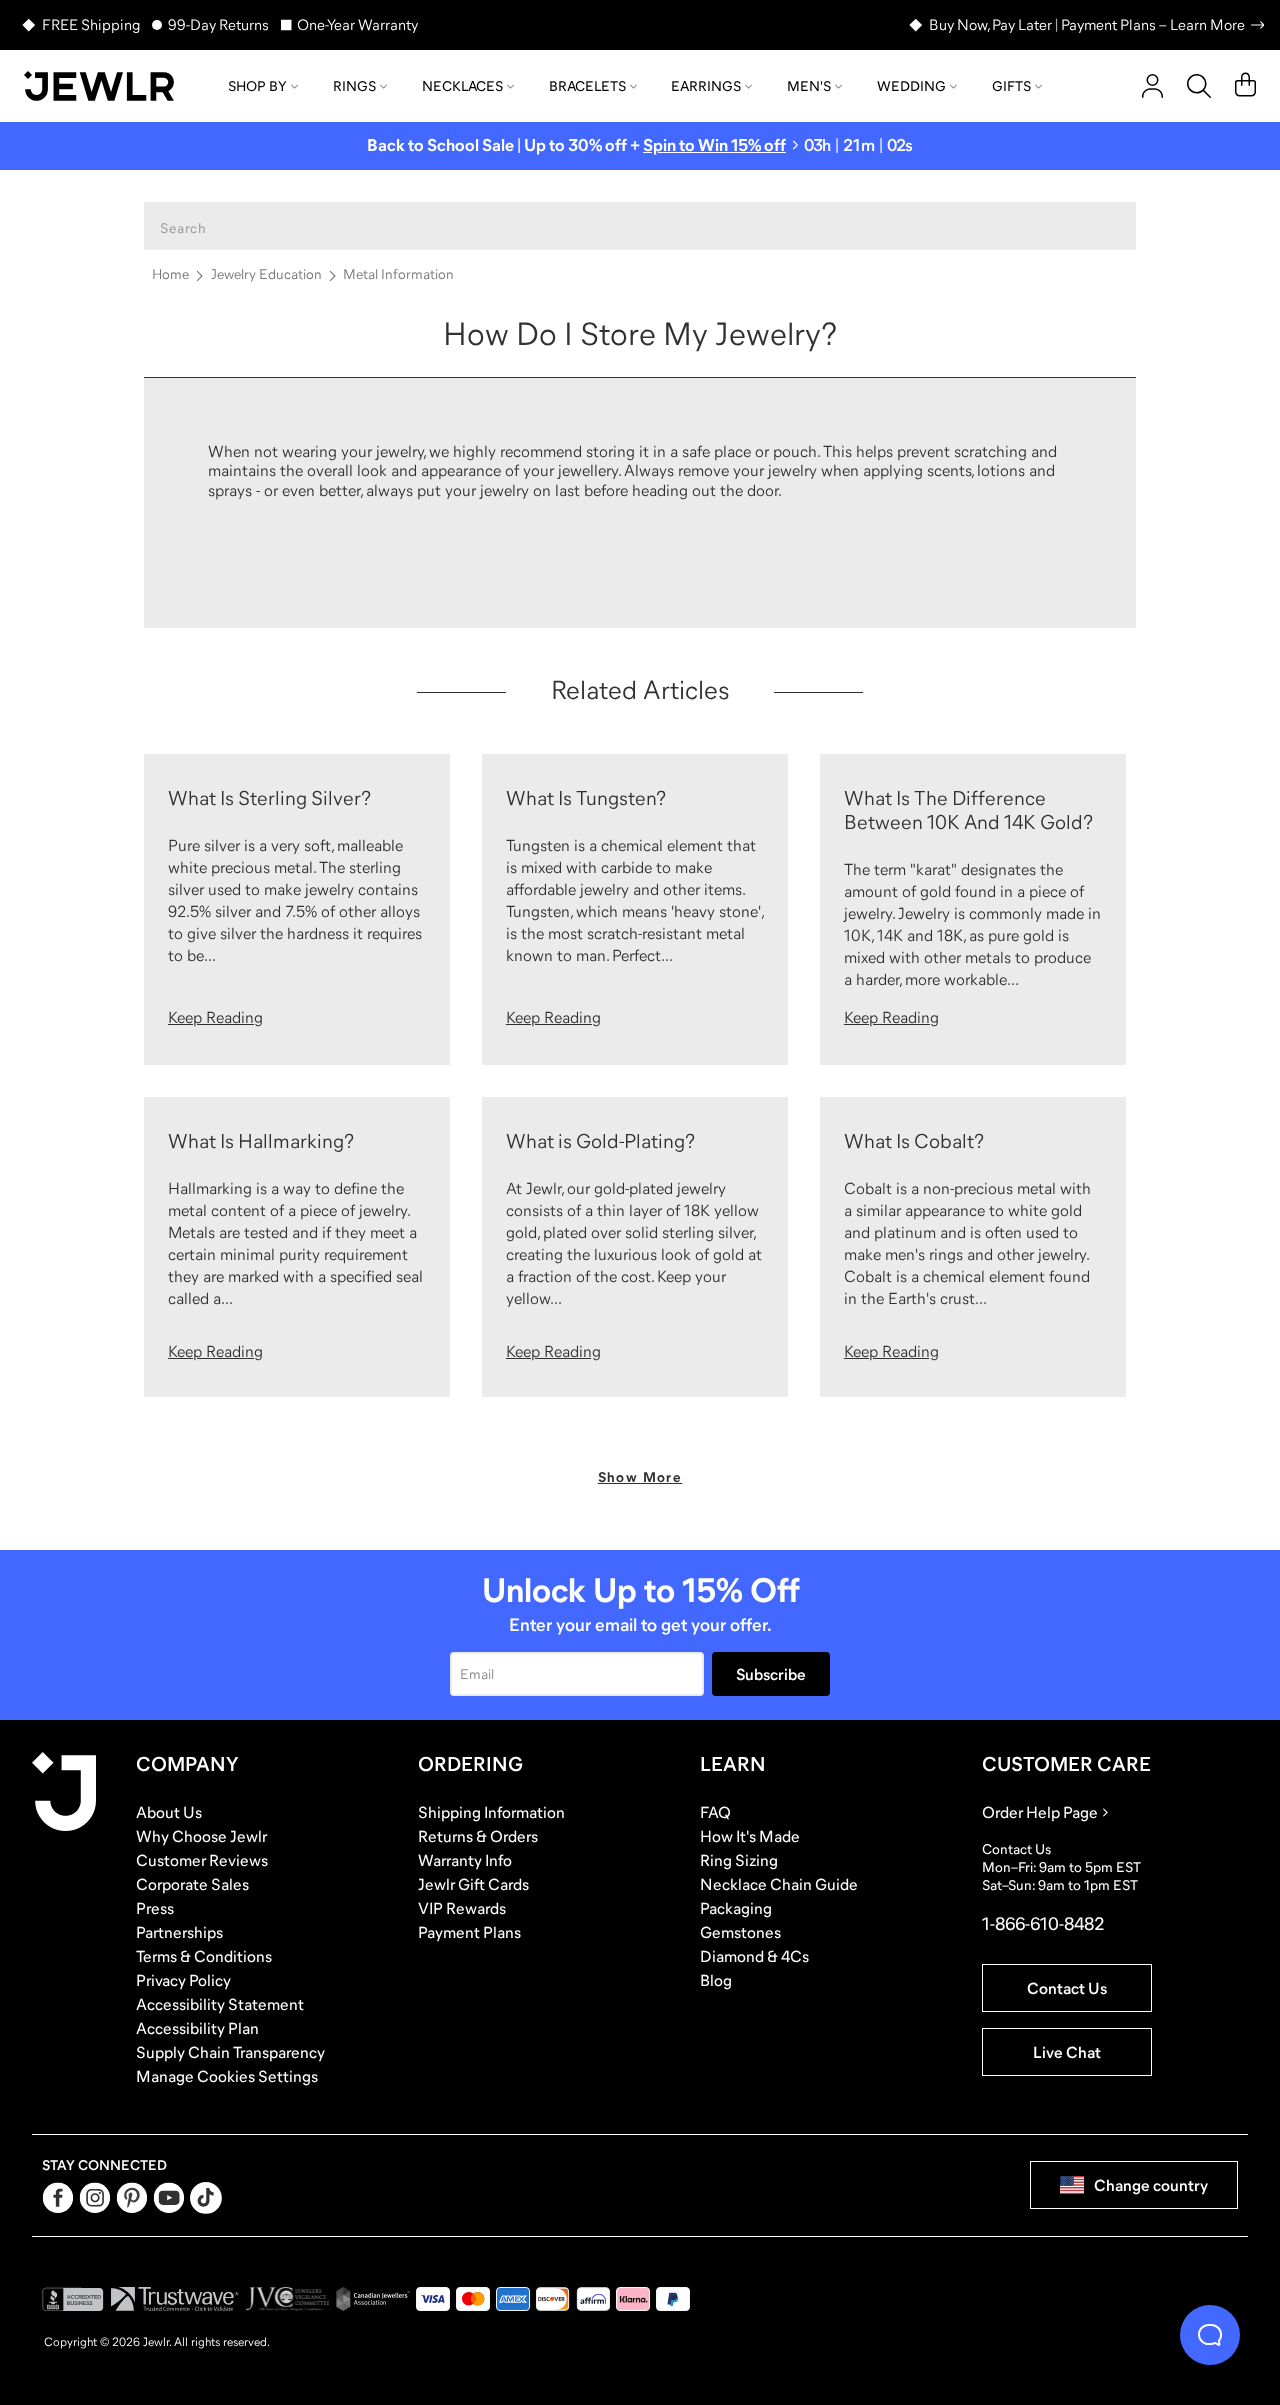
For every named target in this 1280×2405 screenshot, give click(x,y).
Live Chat (1067, 2052)
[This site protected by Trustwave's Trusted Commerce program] (174, 2299)
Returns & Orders (478, 1836)
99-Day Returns (218, 24)
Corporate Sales (192, 1884)
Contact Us (1067, 1988)
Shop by (257, 86)
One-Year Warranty (357, 24)
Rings (354, 86)
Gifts (1011, 86)
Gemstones (740, 1932)
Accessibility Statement (220, 2004)
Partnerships (179, 1932)
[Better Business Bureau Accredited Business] (73, 2299)
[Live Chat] (1210, 2335)
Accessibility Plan (197, 2028)
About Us (169, 1812)
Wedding (911, 86)
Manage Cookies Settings (227, 2076)
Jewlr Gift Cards (473, 1884)
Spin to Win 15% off (714, 145)
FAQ (715, 1812)
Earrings (706, 86)
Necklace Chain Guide (779, 1884)
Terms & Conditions (204, 1956)
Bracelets (587, 86)
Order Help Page (1040, 1812)
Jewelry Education (266, 274)
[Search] (1199, 86)
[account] (1152, 86)
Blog (716, 1980)
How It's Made (750, 1836)
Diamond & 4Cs (754, 1956)
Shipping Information (491, 1812)
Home (170, 274)
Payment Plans (469, 1932)
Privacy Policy (183, 1980)
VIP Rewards (462, 1908)
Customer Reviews (202, 1860)
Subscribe (771, 1674)
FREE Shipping (91, 24)
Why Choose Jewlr (201, 1836)
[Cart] (1245, 86)
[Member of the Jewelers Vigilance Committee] (288, 2299)
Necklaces (462, 86)
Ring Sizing (739, 1860)
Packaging (736, 1908)
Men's (809, 86)
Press (155, 1908)
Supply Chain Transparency (230, 2052)
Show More (640, 1477)
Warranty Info (465, 1860)
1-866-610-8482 (1043, 1924)
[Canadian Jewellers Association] (373, 2299)
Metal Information (398, 274)
